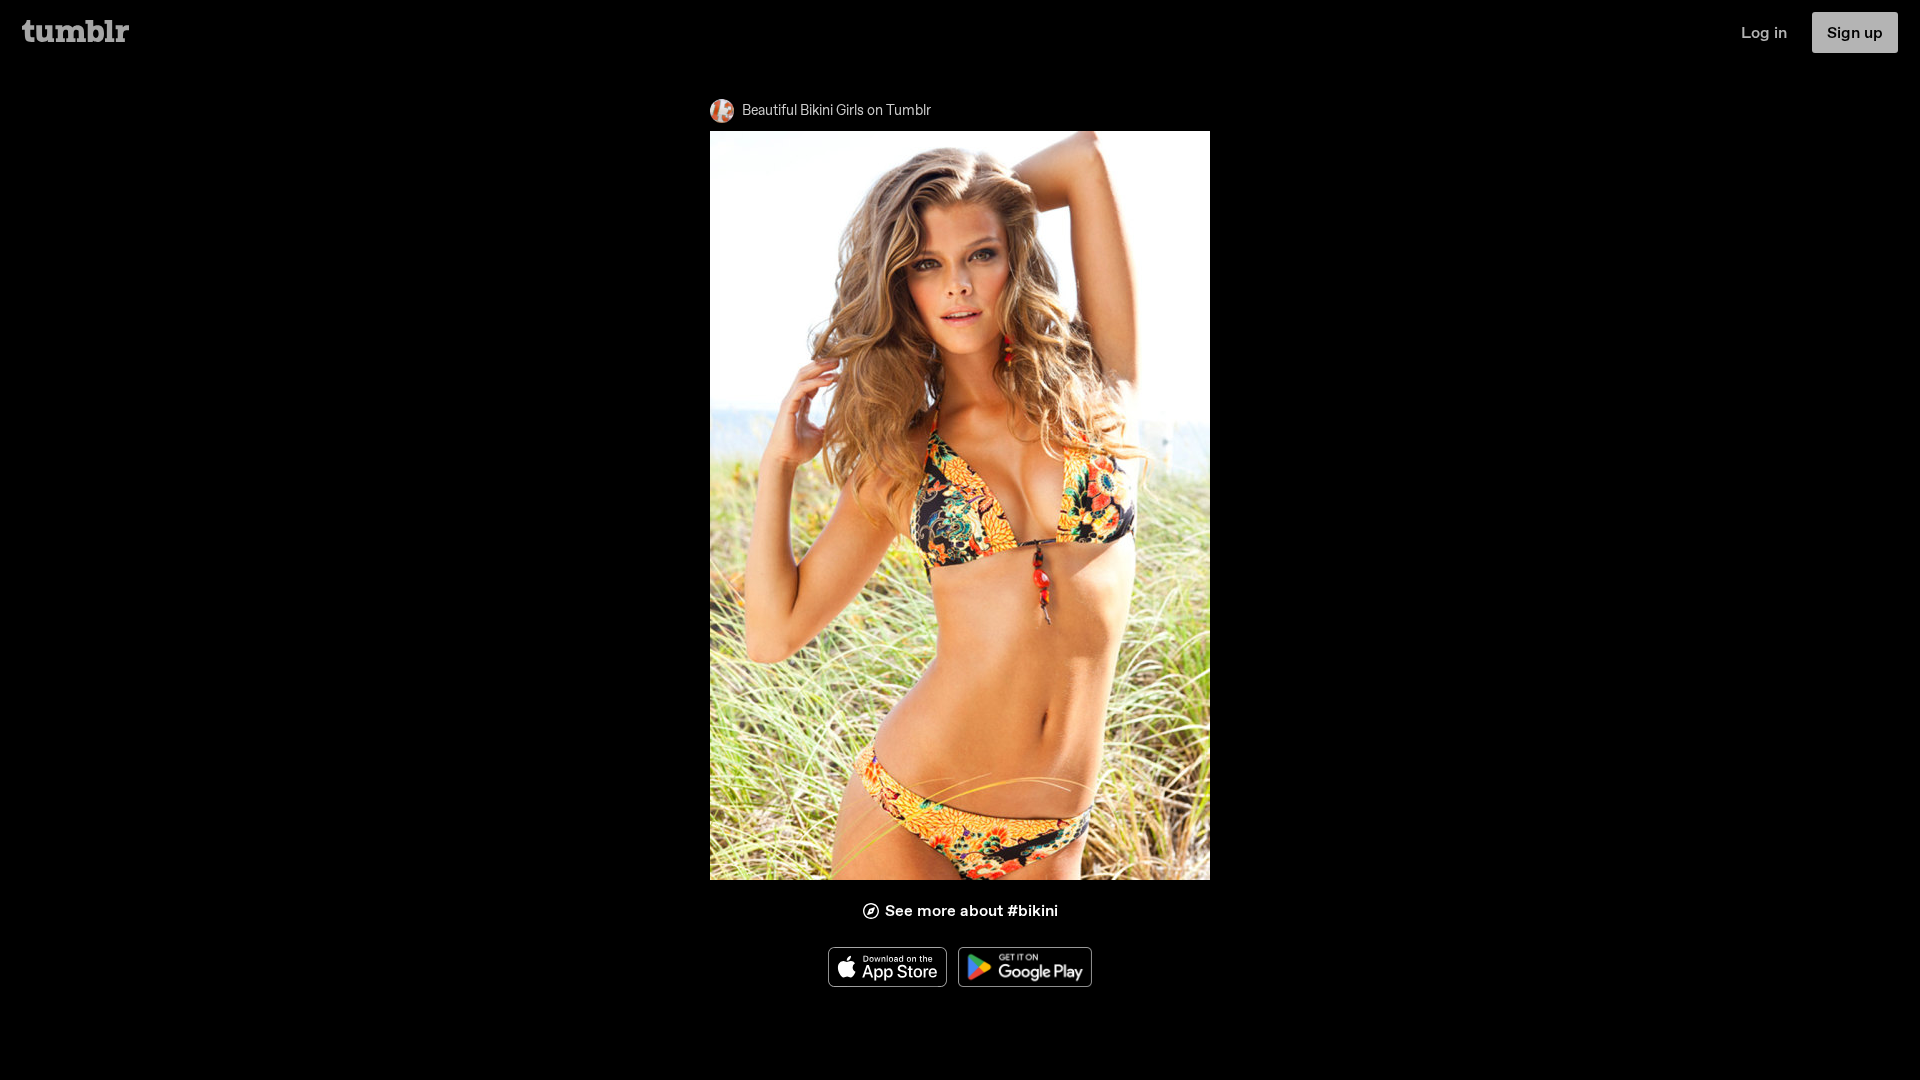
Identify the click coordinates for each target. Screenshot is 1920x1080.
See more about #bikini (971, 910)
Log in (1764, 32)
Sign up (1855, 32)
